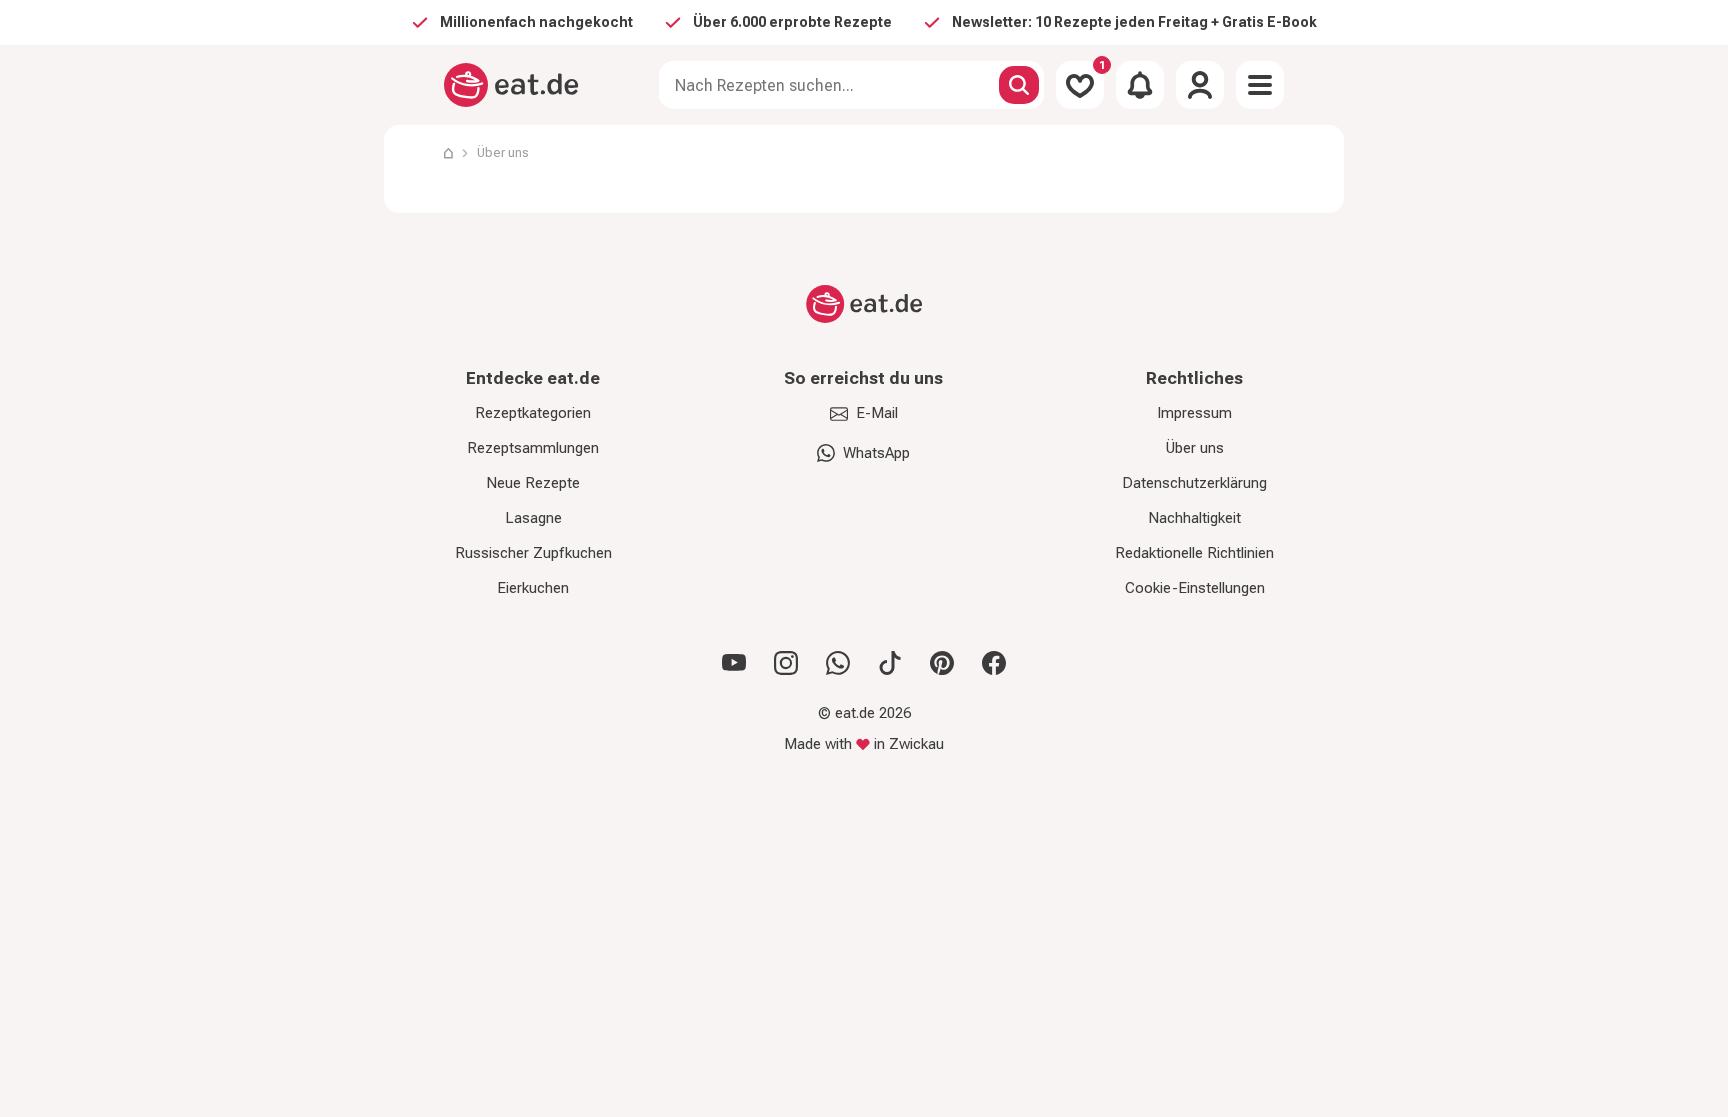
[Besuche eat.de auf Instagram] (786, 663)
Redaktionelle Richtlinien (1194, 553)
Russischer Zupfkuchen (533, 553)
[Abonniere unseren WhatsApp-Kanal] (838, 663)
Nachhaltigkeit (1194, 518)
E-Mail (877, 413)
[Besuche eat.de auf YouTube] (734, 663)
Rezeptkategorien (533, 413)
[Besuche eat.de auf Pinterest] (942, 663)
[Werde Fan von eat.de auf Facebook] (994, 663)
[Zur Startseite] (511, 85)
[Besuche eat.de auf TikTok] (890, 663)
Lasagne (533, 518)
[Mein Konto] (1200, 85)
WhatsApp (876, 453)
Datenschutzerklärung (1194, 483)
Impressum (1194, 413)
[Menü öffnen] (1260, 85)
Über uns (503, 152)
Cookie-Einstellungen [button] (1195, 588)
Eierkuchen (533, 588)
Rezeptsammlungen (533, 448)
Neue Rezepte (533, 483)
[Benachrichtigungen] (1140, 85)
